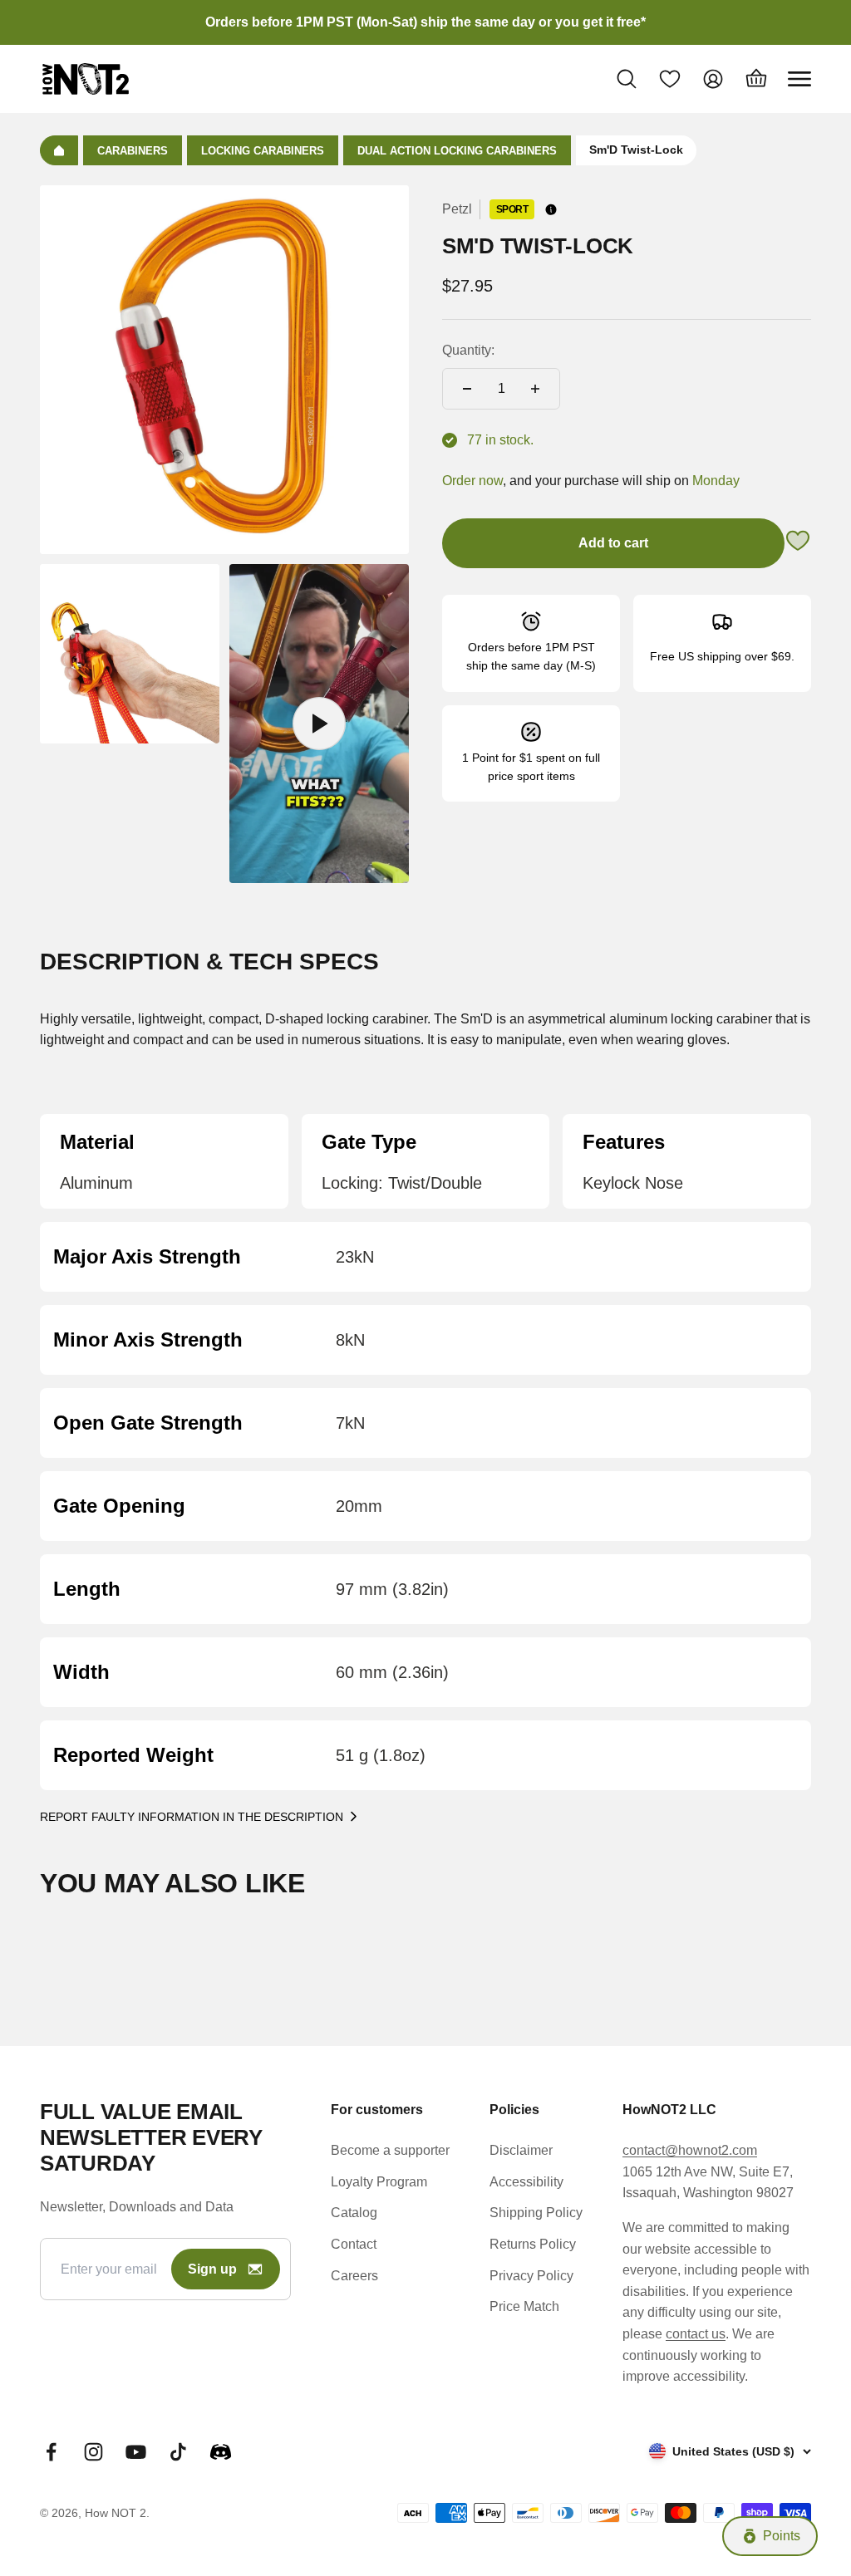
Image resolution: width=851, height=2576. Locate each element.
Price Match (524, 2306)
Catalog (354, 2213)
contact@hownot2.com (690, 2150)
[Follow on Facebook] (51, 2452)
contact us (696, 2334)
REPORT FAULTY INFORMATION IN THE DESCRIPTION (192, 1817)
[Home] (59, 150)
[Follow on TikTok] (178, 2452)
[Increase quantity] (535, 389)
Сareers (354, 2276)
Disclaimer (521, 2150)
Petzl (457, 209)
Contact (354, 2244)
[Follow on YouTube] (136, 2452)
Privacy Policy (531, 2276)
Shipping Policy (536, 2213)
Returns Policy (533, 2244)
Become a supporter (390, 2150)
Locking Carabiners (263, 151)
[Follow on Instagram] (93, 2452)
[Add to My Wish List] (798, 544)
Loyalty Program (379, 2182)
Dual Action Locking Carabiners (457, 151)
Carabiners (133, 151)
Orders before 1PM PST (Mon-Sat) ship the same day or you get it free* (425, 22)
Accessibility (526, 2182)
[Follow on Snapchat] (221, 2452)
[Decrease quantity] (467, 389)
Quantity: (468, 350)
